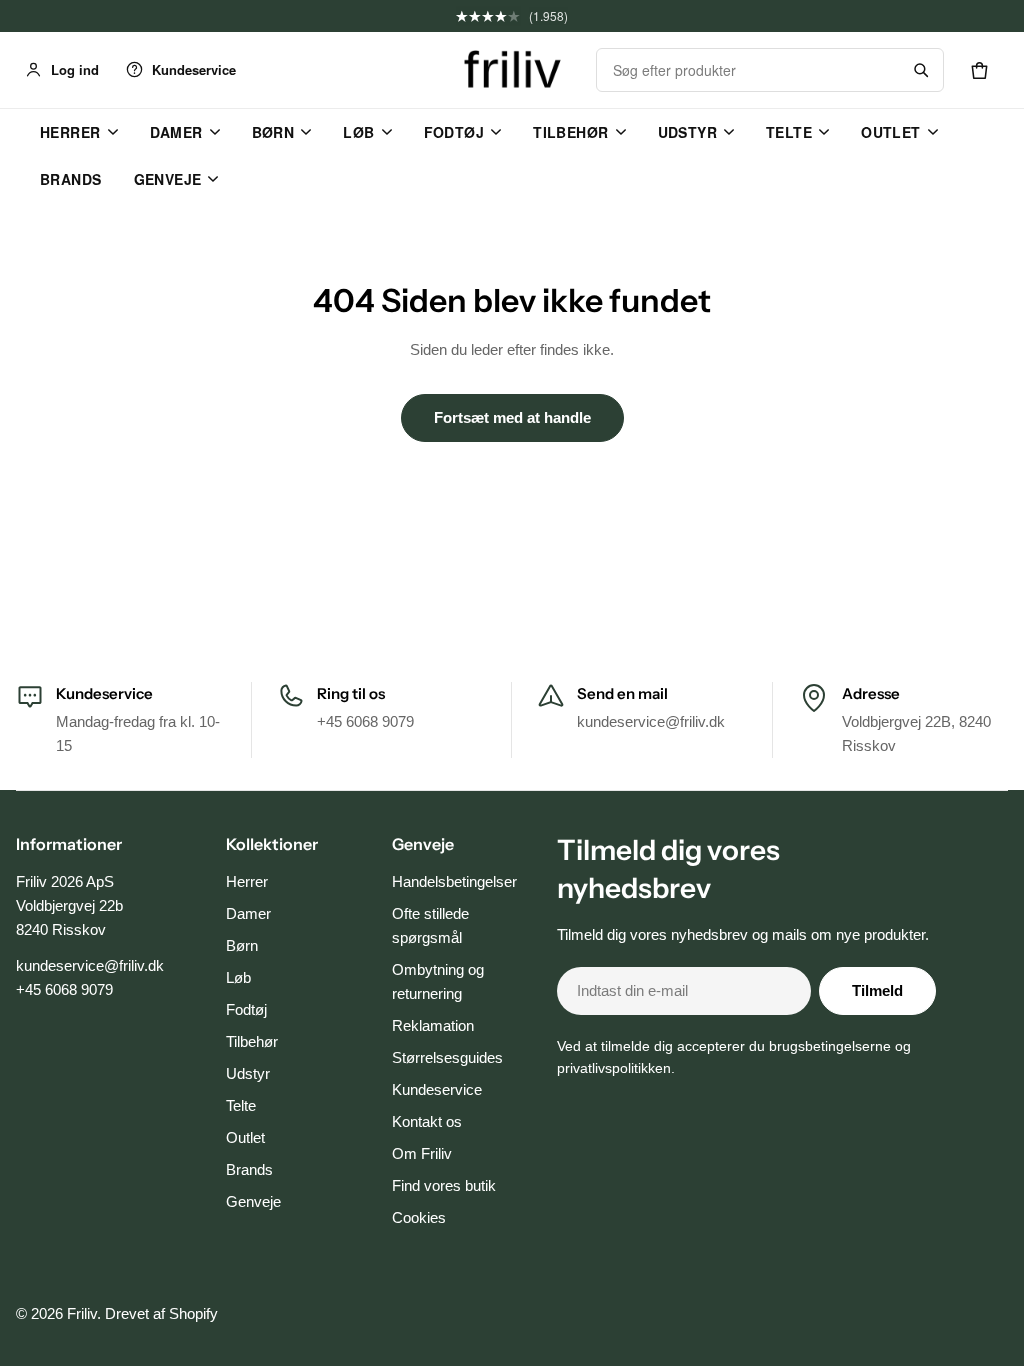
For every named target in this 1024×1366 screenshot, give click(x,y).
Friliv (82, 1313)
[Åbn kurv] (979, 70)
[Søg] (921, 70)
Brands (71, 179)
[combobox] (748, 70)
